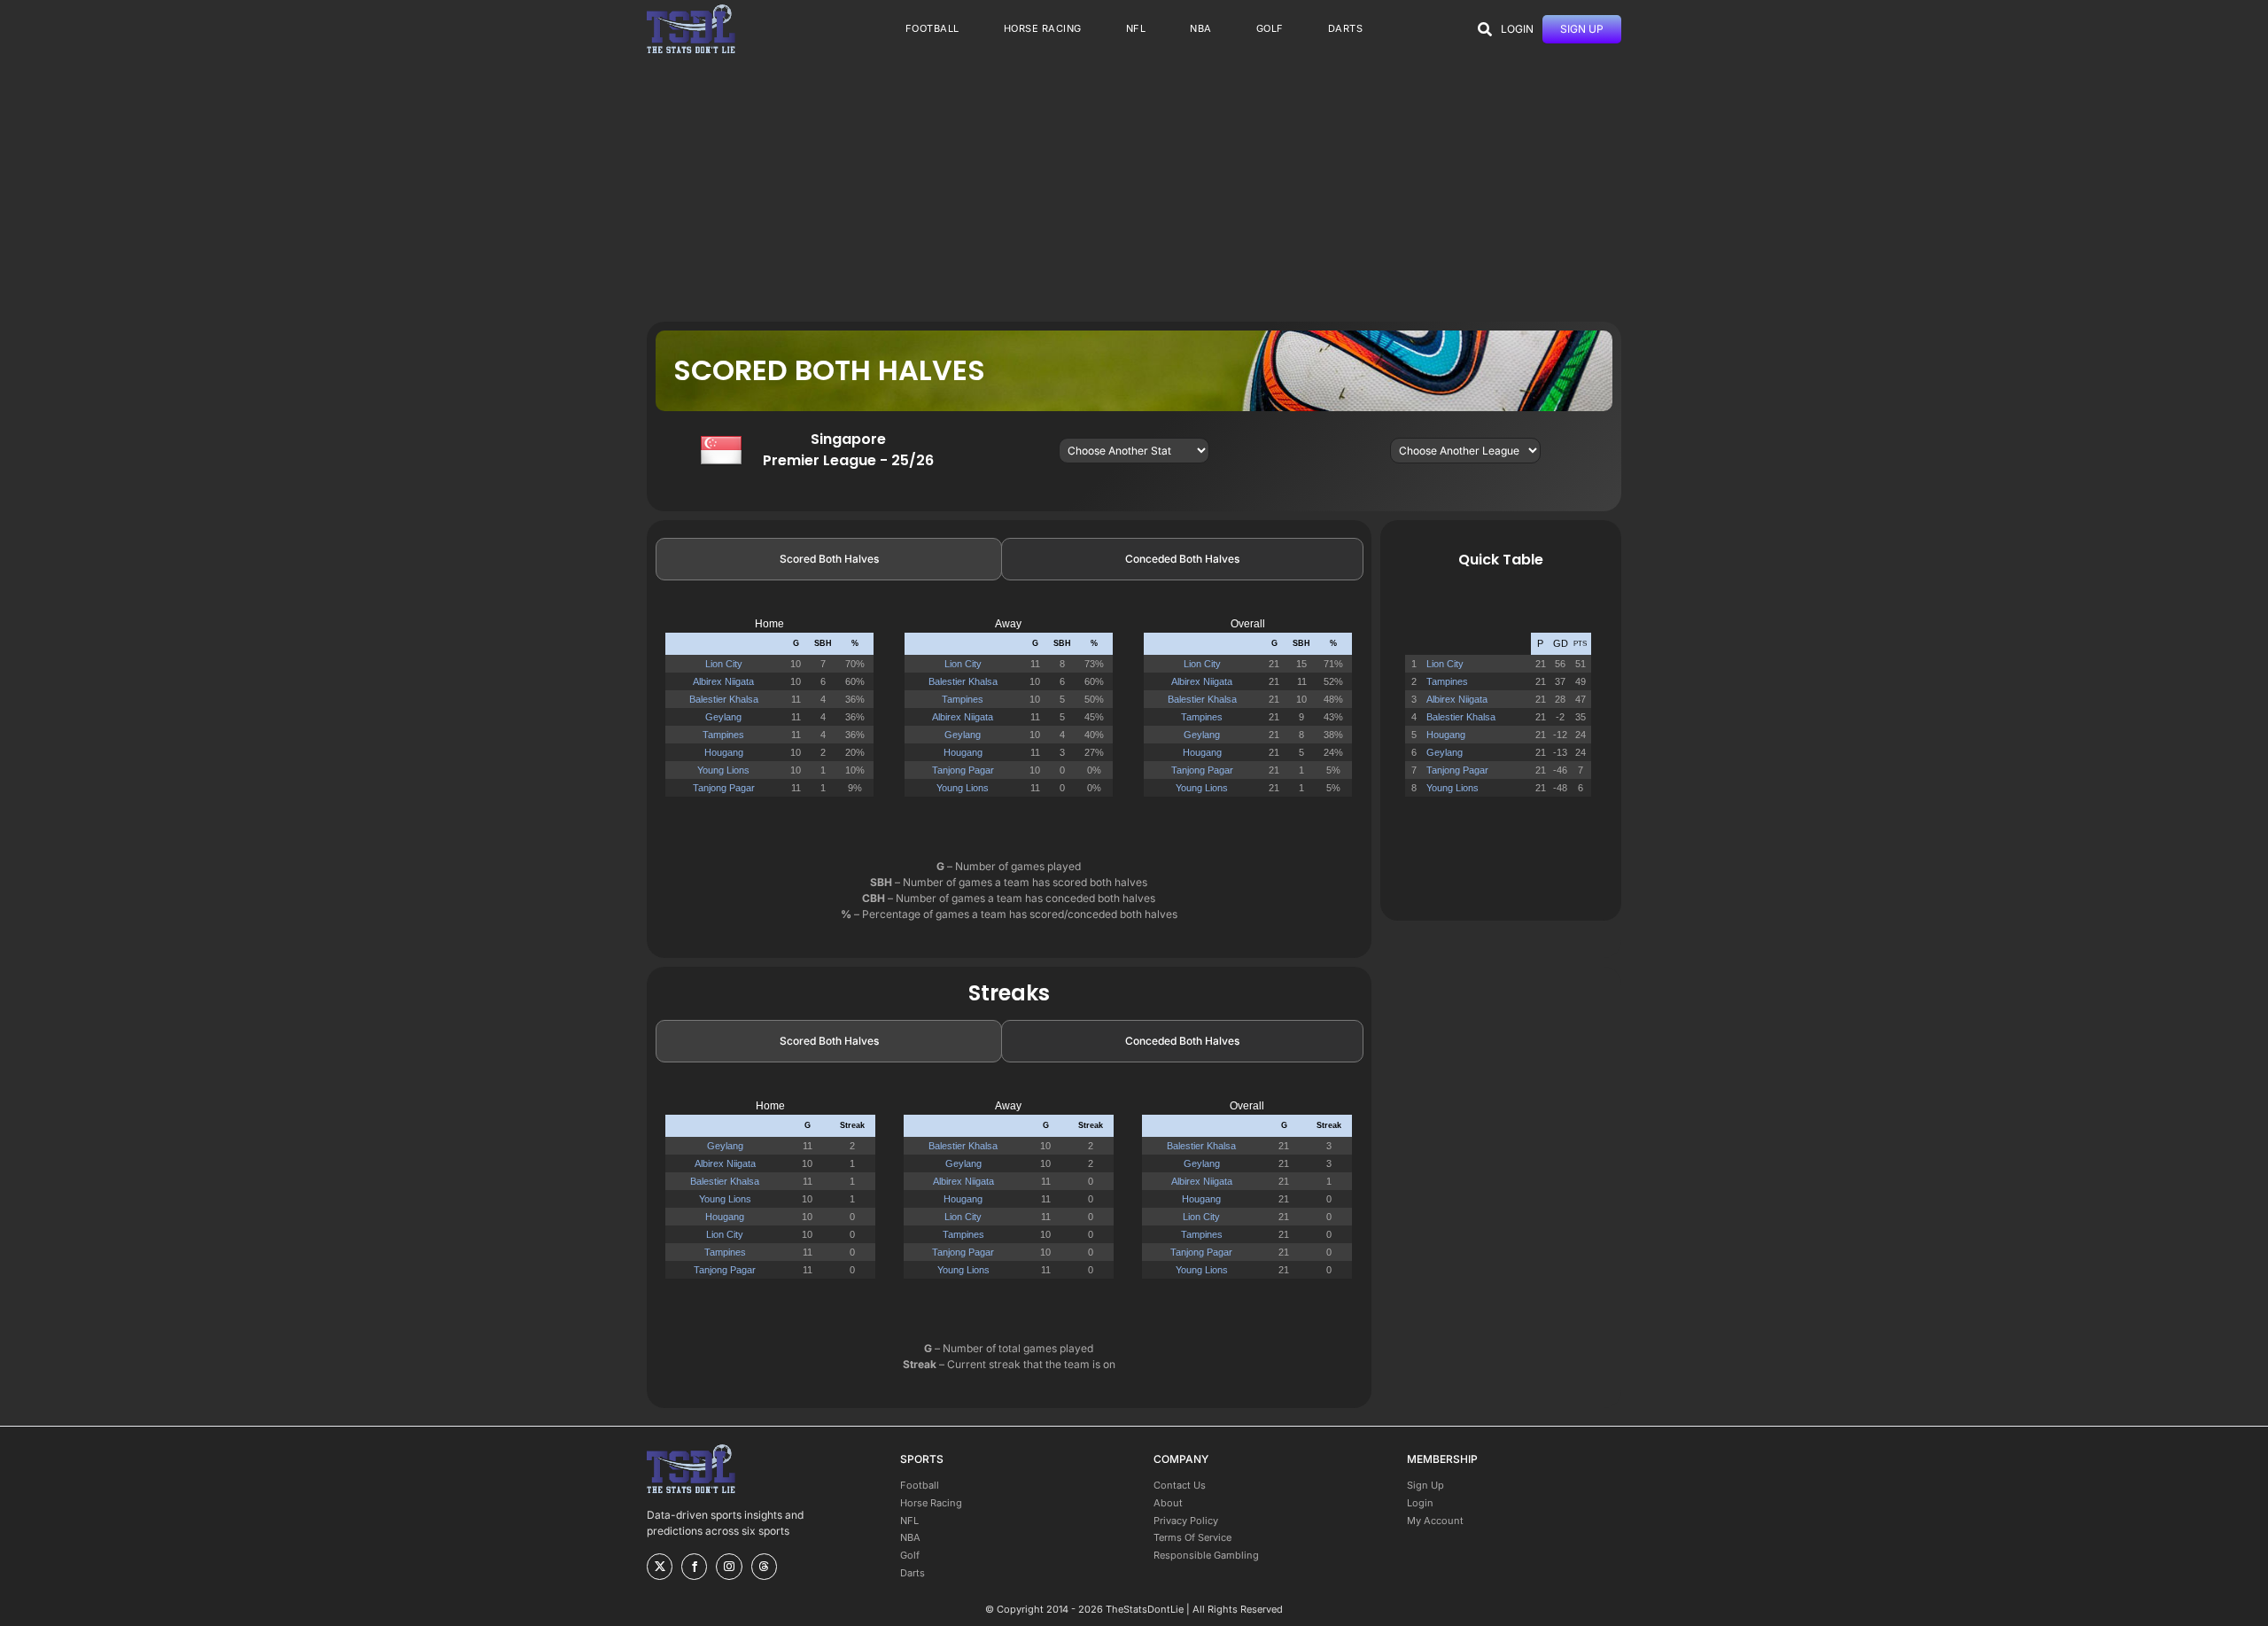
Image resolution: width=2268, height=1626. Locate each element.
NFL (909, 1521)
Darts (913, 1573)
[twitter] (660, 1567)
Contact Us (1180, 1485)
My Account (1435, 1521)
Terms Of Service (1192, 1537)
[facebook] (694, 1567)
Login (1420, 1503)
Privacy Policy (1186, 1521)
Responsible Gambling (1206, 1555)
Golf (910, 1555)
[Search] (1485, 29)
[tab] (829, 559)
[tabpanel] (1009, 715)
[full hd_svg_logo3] (691, 9)
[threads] (764, 1567)
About (1168, 1503)
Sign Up (1425, 1485)
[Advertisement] (1134, 189)
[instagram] (729, 1567)
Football (920, 1485)
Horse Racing (931, 1503)
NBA (910, 1537)
